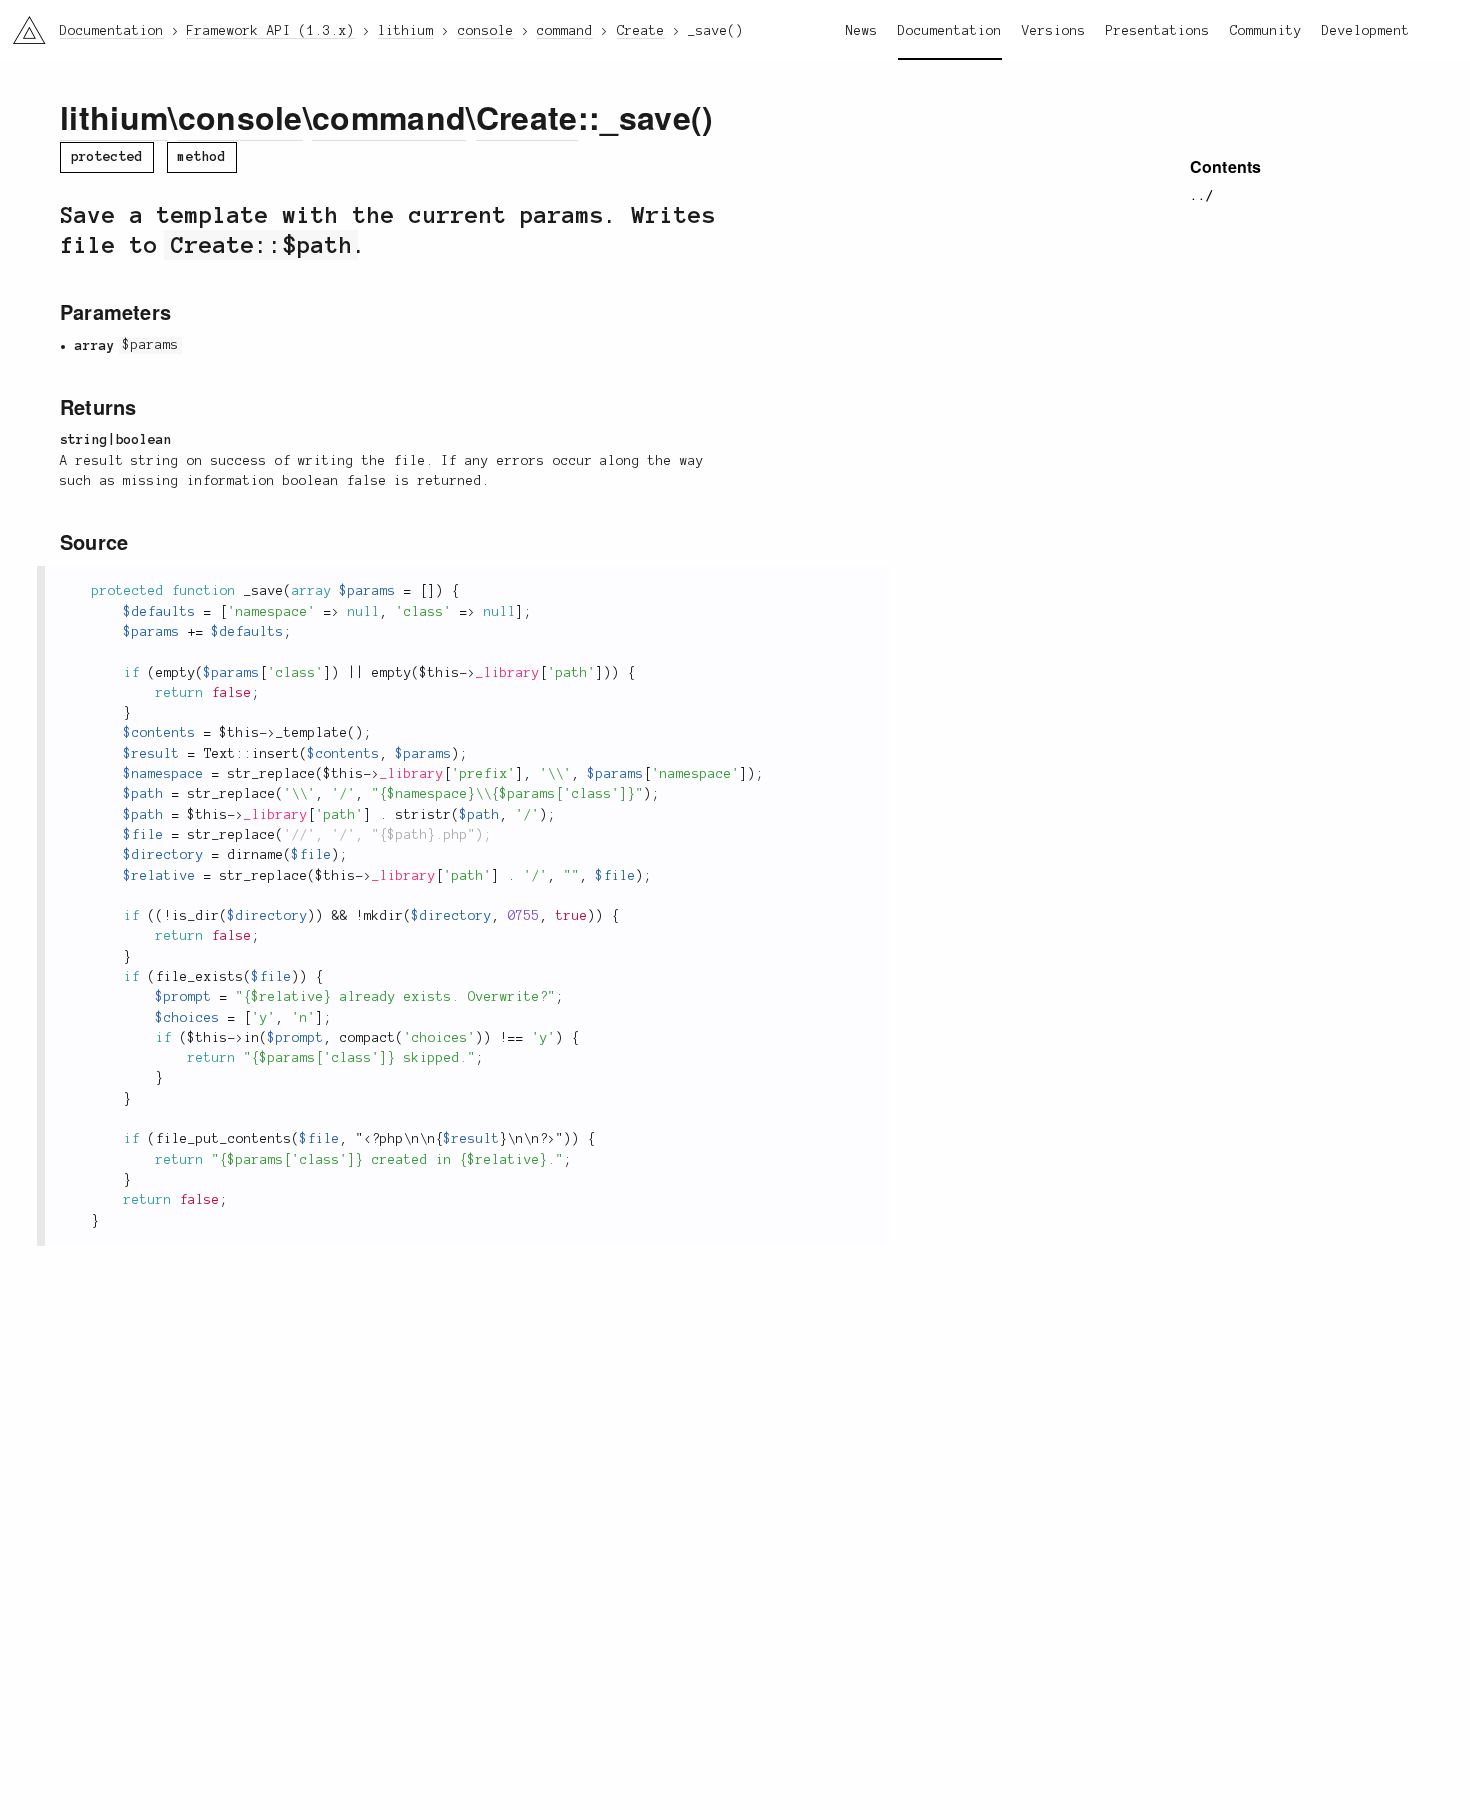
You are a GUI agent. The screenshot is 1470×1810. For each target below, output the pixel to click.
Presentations (1158, 31)
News (862, 31)
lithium (114, 117)
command (389, 117)
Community (1266, 31)
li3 (21, 25)
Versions (1054, 31)
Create (527, 117)
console (240, 117)
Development (1366, 31)
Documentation (950, 31)
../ (1202, 196)
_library (508, 673)
